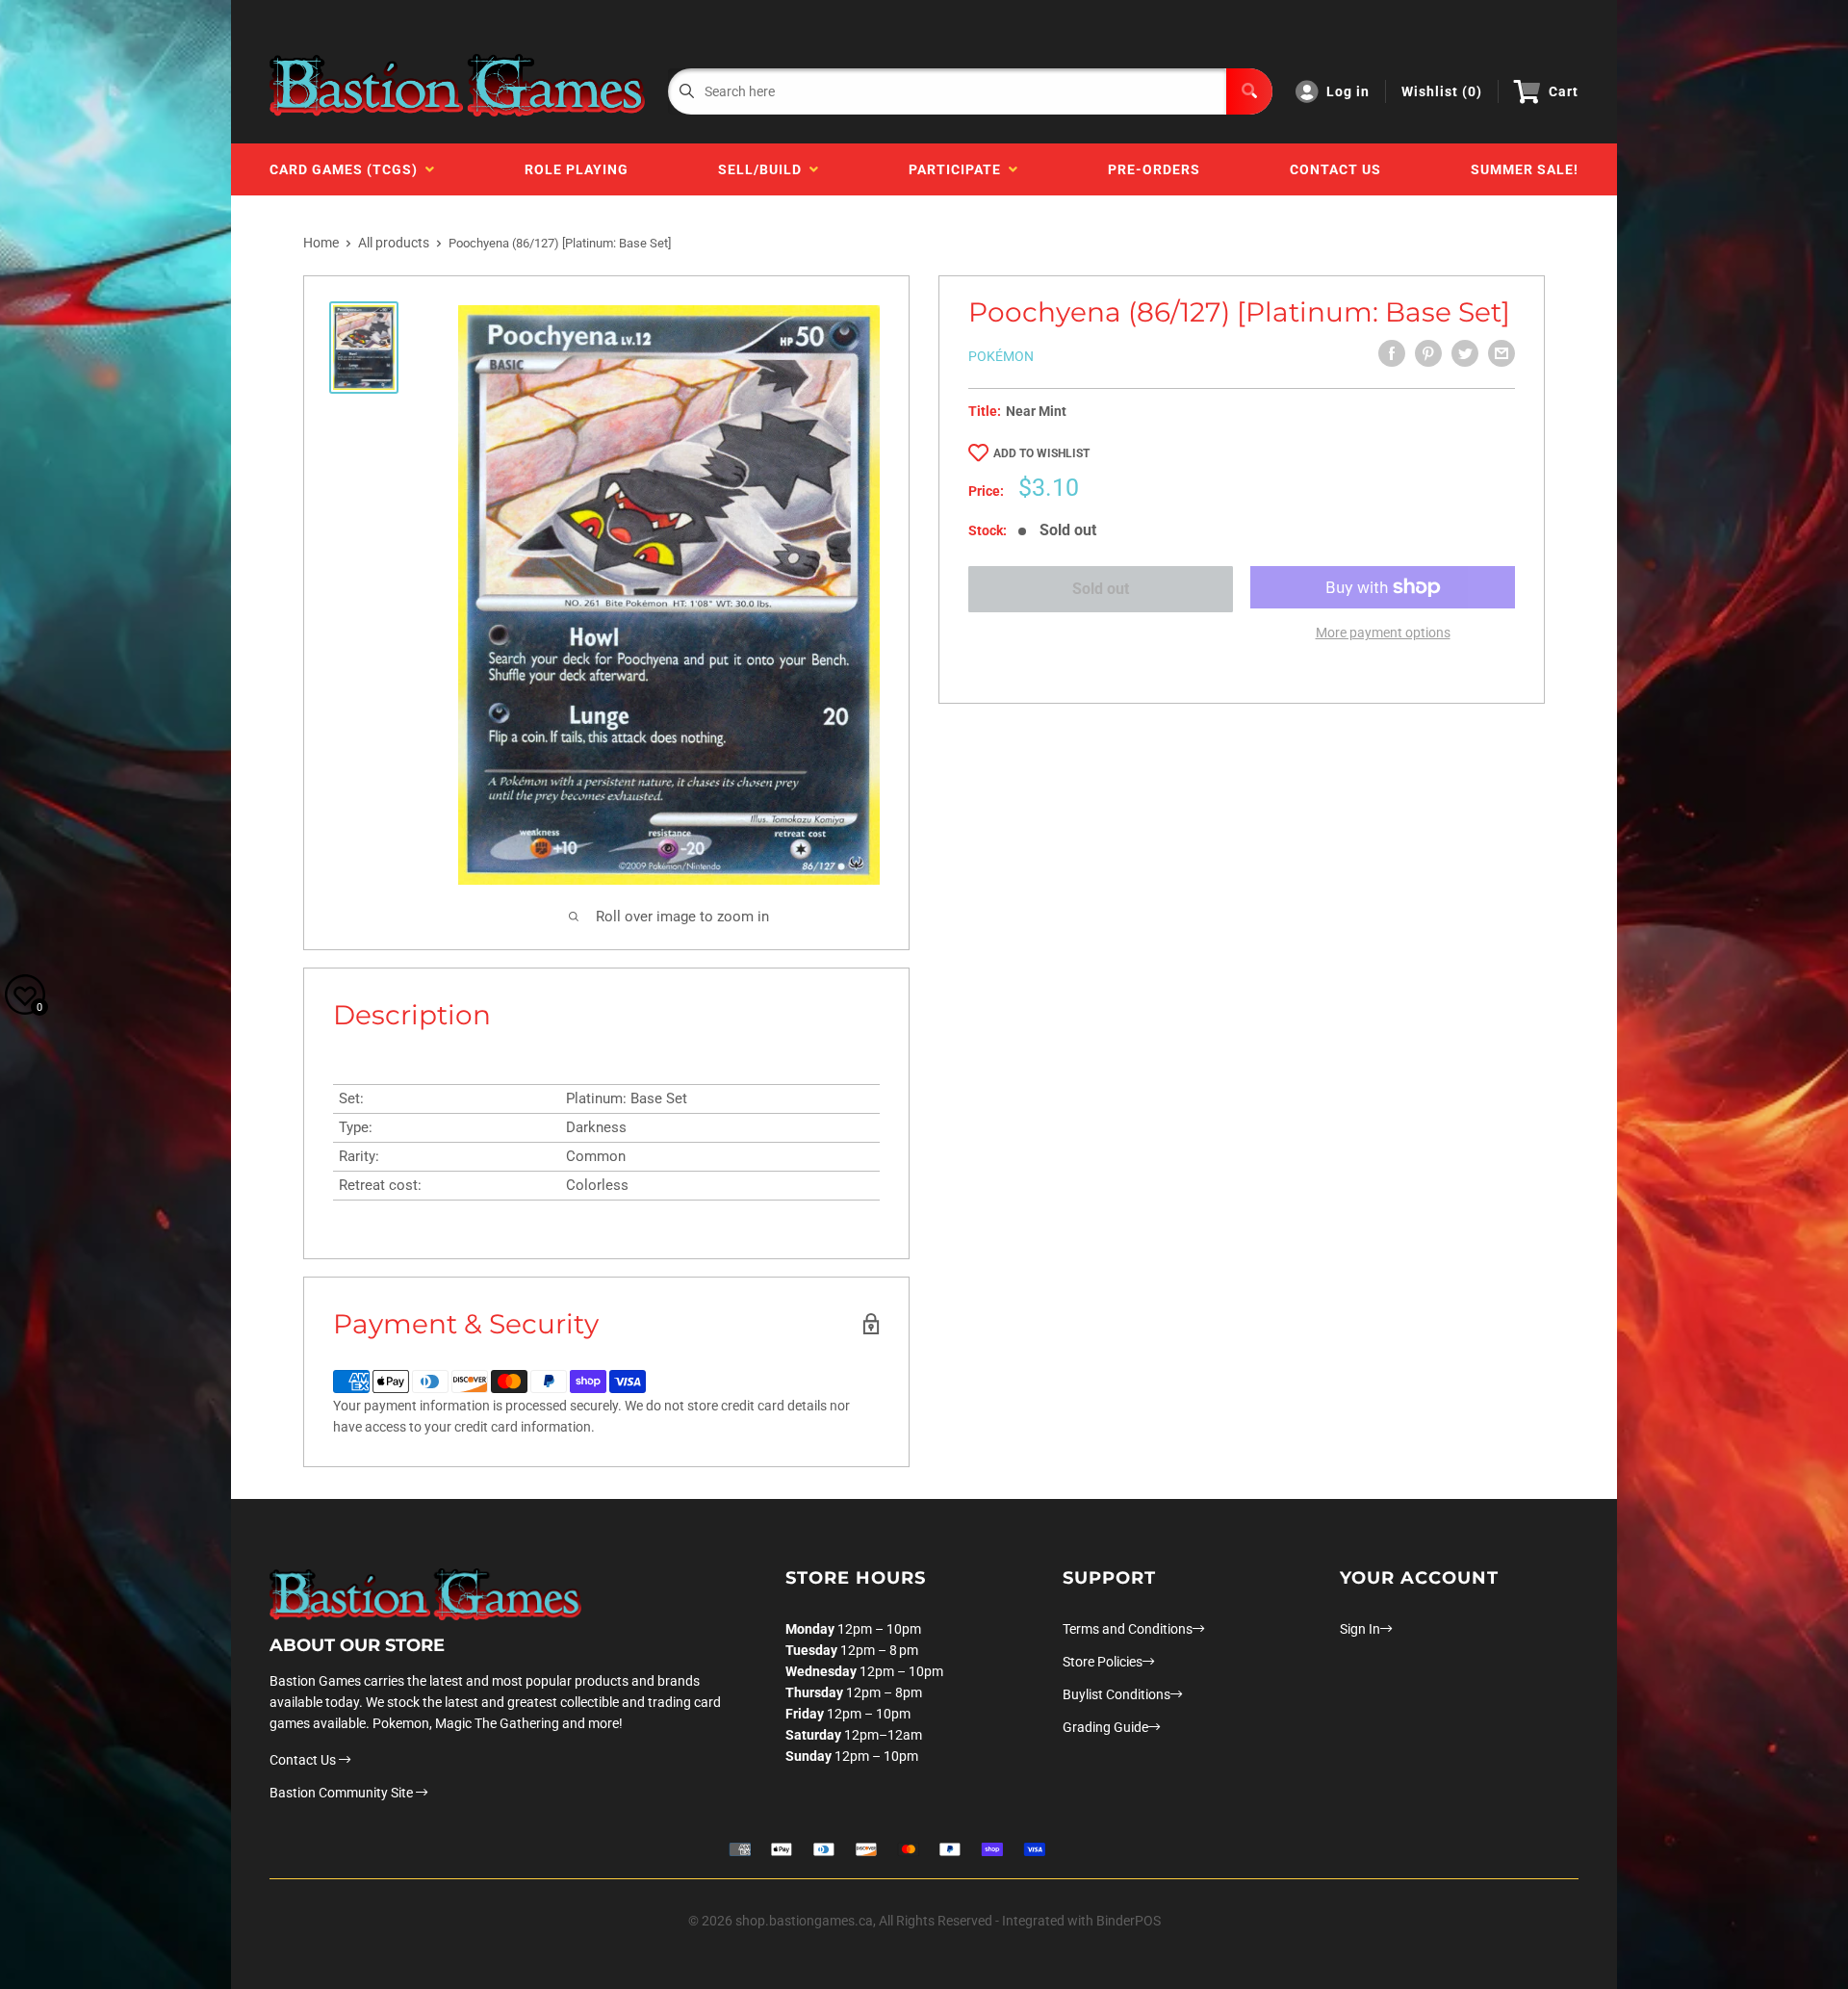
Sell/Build (764, 169)
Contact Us (1335, 169)
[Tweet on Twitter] (1465, 353)
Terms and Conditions (1128, 1629)
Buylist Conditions (1116, 1694)
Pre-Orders (1154, 169)
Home (321, 243)
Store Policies (1103, 1662)
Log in (1348, 91)
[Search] (1249, 91)
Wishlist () (1442, 91)
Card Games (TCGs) (347, 169)
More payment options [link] (1383, 633)
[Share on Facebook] (1392, 353)
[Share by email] (1501, 353)
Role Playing (577, 169)
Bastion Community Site (343, 1793)
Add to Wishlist (1041, 453)
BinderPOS (1129, 1921)
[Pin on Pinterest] (1428, 353)
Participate (959, 169)
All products (394, 243)
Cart (1564, 91)
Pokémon (1001, 356)
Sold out (1101, 589)
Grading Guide (1105, 1727)
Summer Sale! (1525, 169)
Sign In (1360, 1629)
